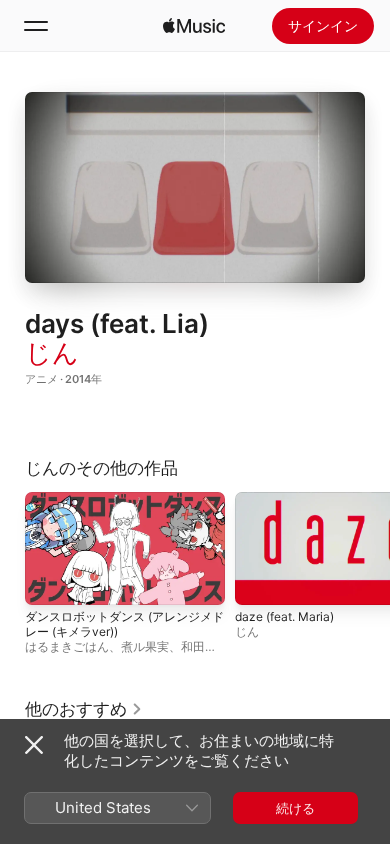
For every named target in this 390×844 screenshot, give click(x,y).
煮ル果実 (145, 646)
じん (52, 352)
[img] (194, 26)
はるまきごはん (67, 646)
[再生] (195, 188)
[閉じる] (34, 745)
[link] (84, 709)
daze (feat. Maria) (284, 616)
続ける (295, 808)
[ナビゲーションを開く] (36, 26)
